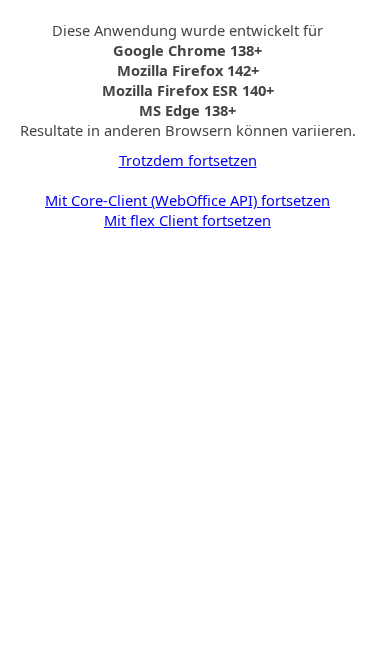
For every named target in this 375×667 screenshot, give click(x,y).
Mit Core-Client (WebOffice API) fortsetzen (187, 200)
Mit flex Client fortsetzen (187, 220)
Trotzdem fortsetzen (188, 160)
